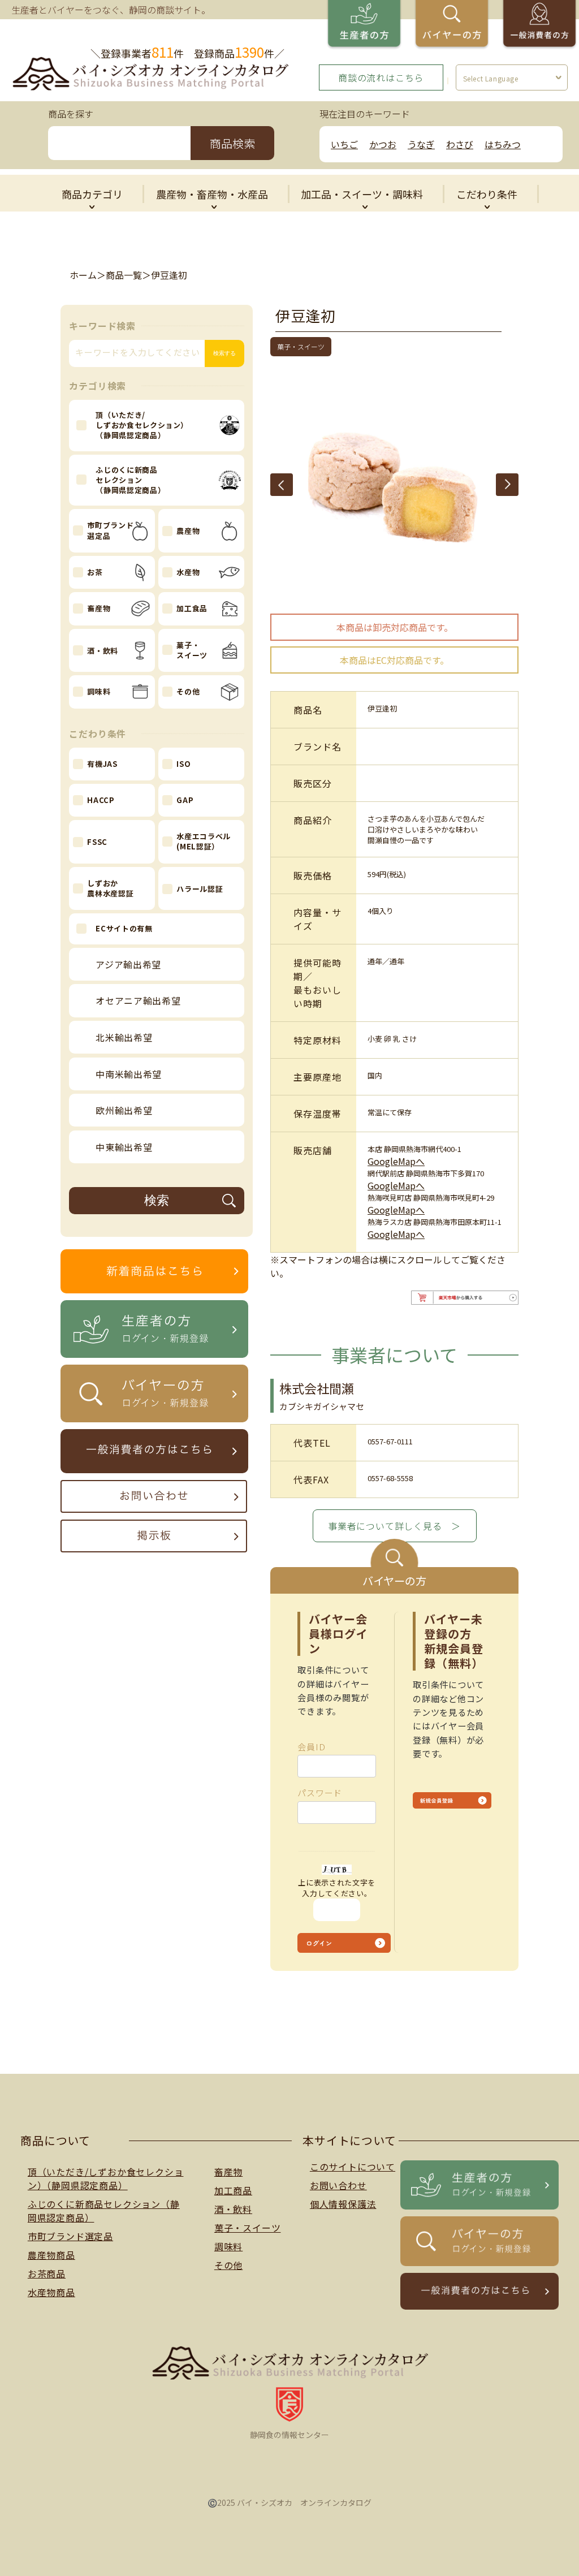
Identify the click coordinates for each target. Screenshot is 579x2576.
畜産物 (228, 2172)
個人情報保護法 (343, 2204)
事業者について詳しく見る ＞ (394, 1526)
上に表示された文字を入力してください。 (337, 1888)
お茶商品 (47, 2273)
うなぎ (421, 144)
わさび (460, 144)
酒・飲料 (233, 2209)
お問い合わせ (338, 2185)
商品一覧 (124, 275)
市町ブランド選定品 (70, 2236)
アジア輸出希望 (128, 964)
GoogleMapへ (396, 1161)
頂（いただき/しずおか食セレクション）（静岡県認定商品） (106, 2178)
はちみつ (503, 144)
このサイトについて (353, 2167)
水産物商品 (51, 2292)
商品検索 (232, 143)
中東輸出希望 (124, 1147)
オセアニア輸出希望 (138, 1000)
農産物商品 (51, 2255)
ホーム (83, 275)
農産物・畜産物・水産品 (212, 194)
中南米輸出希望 (129, 1074)
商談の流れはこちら (381, 77)
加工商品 (233, 2190)
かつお (383, 144)
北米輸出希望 (124, 1037)
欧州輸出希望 (124, 1110)
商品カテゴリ (92, 194)
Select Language (491, 78)
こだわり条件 (487, 194)
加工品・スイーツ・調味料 (362, 194)
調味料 (228, 2246)
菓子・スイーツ (248, 2228)
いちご (344, 144)
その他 (228, 2265)
